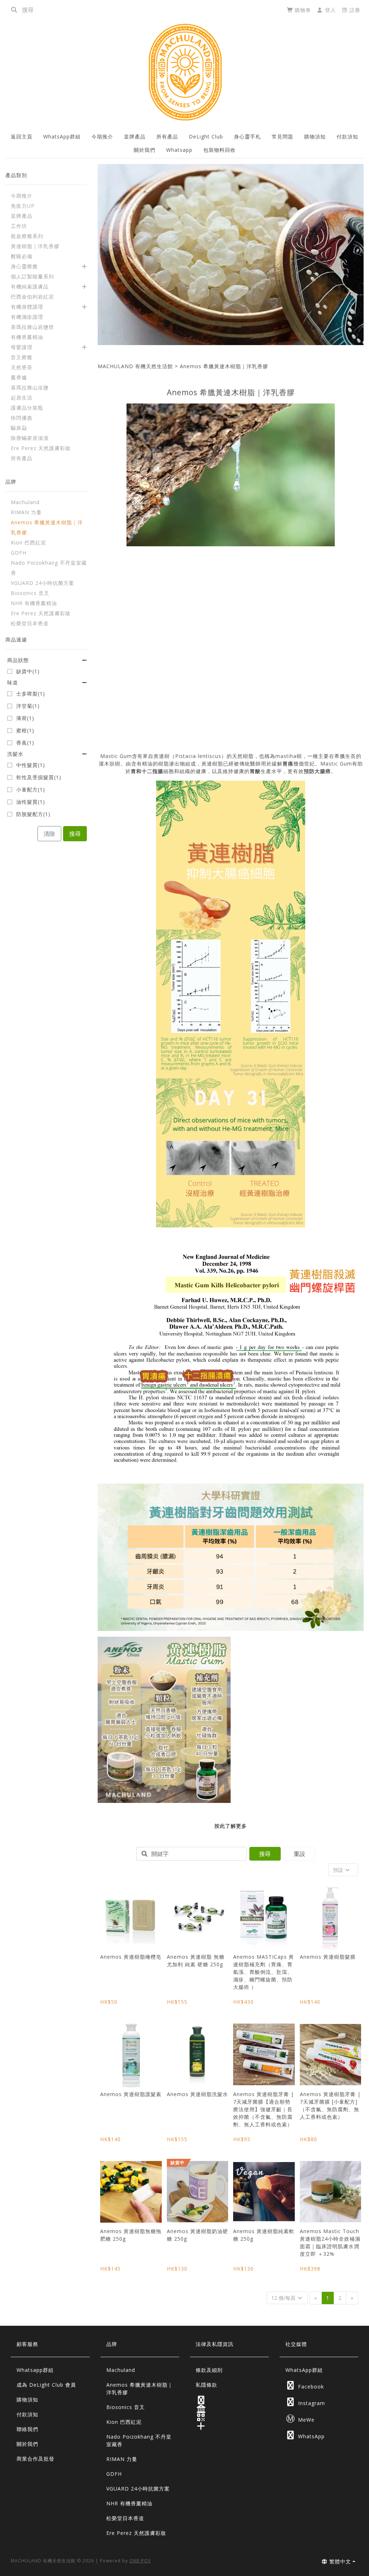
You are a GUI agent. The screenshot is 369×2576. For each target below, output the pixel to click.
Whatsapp (179, 150)
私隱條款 (206, 2385)
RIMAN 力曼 (122, 2459)
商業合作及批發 (35, 2459)
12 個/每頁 (284, 2298)
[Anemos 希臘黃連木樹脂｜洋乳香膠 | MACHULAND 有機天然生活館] (184, 72)
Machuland (121, 2370)
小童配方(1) (31, 790)
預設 (339, 1870)
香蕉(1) (25, 743)
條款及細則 (209, 2370)
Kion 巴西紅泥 (124, 2422)
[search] (14, 10)
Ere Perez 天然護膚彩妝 (136, 2533)
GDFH (114, 2474)
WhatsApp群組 (62, 136)
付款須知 (347, 136)
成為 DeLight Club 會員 (46, 2385)
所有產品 (167, 136)
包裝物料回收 (219, 150)
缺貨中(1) (28, 671)
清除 (49, 834)
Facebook (306, 2385)
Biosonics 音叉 (126, 2407)
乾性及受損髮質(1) (39, 777)
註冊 (354, 10)
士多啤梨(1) (31, 694)
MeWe (300, 2419)
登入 (330, 10)
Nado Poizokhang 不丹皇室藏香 (139, 2440)
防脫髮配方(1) (33, 814)
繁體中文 (339, 2561)
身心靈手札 (247, 136)
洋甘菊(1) (28, 706)
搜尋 (75, 834)
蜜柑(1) (25, 731)
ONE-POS (140, 2561)
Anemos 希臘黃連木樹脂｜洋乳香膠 (224, 366)
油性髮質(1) (31, 802)
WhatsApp (306, 2435)
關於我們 (145, 150)
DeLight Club (206, 136)
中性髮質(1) (31, 765)
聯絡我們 (27, 2429)
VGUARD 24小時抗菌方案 (138, 2489)
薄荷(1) (25, 718)
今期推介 (102, 136)
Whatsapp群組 (35, 2370)
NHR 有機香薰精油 (129, 2503)
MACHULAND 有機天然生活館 (135, 366)
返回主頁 (22, 136)
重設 (299, 1854)
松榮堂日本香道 (125, 2518)
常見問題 (283, 136)
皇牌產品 (135, 136)
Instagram (306, 2402)
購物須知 (315, 136)
